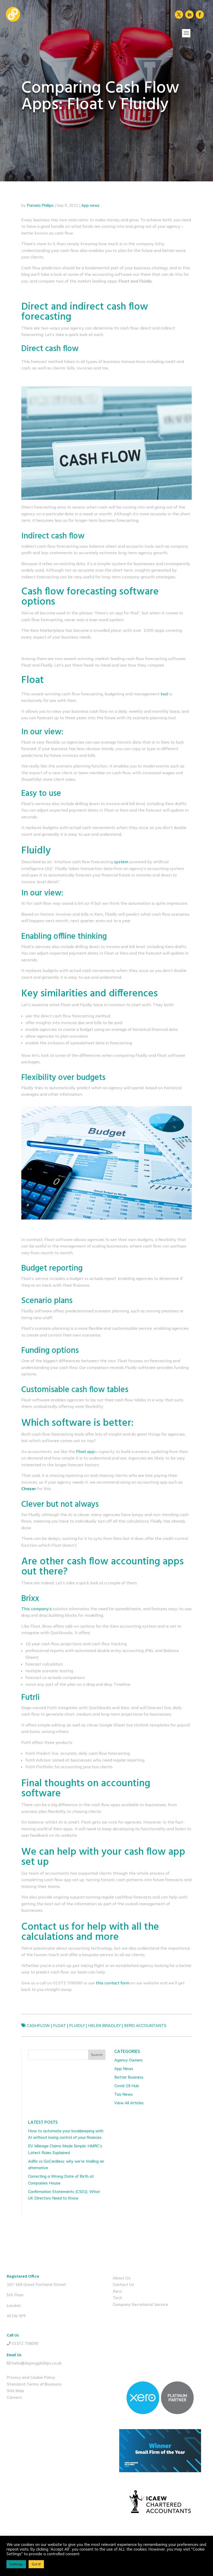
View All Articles (129, 2103)
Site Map (15, 2391)
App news (90, 205)
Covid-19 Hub (127, 2086)
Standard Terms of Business (34, 2384)
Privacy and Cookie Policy (31, 2377)
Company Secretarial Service (140, 2304)
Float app (85, 1451)
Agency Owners (128, 2060)
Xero (117, 2291)
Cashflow (38, 2026)
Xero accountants (145, 2026)
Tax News (124, 2094)
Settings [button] (16, 2564)
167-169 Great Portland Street (36, 2284)
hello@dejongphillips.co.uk (37, 2363)
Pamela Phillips (40, 205)
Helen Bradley (104, 2026)
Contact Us (123, 2284)
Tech (117, 2298)
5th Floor (15, 2295)
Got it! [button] (36, 2564)
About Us (122, 2278)
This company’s (36, 1609)
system (121, 862)
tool (164, 694)
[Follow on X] (179, 15)
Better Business (129, 2077)
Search (97, 2055)
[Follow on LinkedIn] (189, 15)
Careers (14, 2397)
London (14, 2306)
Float (59, 2026)
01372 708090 (25, 2343)
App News (124, 2069)
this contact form (112, 1983)
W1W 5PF (16, 2316)
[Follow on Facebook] (200, 15)
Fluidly (77, 2026)
